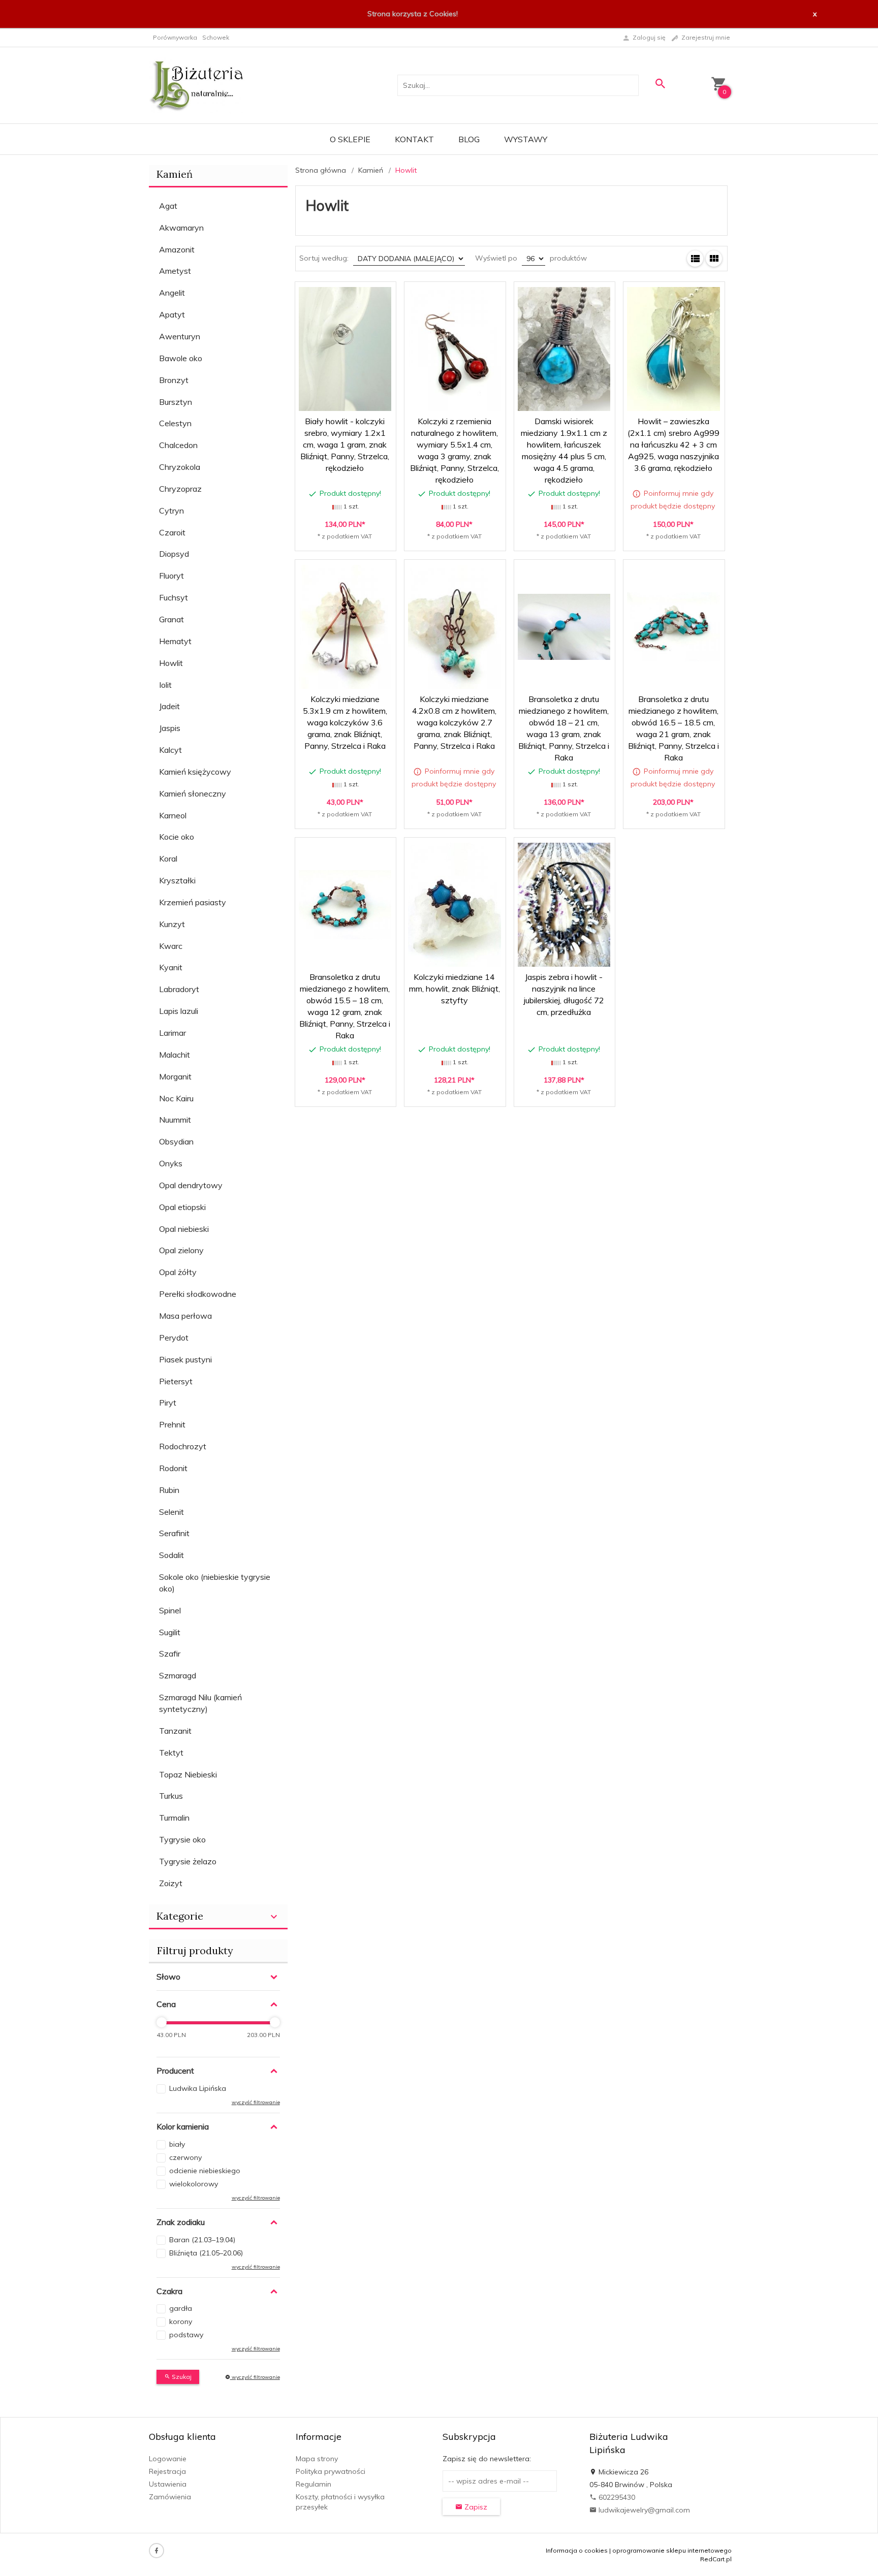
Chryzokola (180, 467)
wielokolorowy (194, 2184)
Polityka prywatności (331, 2471)
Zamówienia (170, 2497)
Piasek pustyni (185, 1359)
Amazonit (177, 249)
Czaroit (172, 532)
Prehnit (172, 1424)
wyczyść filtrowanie (255, 2377)
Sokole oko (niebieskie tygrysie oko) (215, 1583)
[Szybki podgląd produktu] (332, 295)
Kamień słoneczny (193, 793)
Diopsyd (174, 554)
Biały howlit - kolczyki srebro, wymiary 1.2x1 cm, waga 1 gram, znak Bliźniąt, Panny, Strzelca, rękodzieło (345, 444)
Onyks (171, 1163)
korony (181, 2321)
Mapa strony (317, 2459)
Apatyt (172, 314)
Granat (171, 619)
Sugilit (170, 1632)
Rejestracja (167, 2471)
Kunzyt (172, 924)
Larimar (173, 1033)
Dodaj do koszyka (348, 534)
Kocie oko (177, 837)
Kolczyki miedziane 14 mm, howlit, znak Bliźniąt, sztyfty (454, 989)
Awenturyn (180, 336)
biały (177, 2144)
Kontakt (414, 139)
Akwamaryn (181, 228)
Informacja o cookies (577, 2550)
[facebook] (156, 2551)
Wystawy (526, 139)
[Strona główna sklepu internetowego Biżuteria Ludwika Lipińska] (197, 84)
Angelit (172, 293)
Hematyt (175, 641)
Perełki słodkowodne (198, 1294)
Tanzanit (175, 1731)
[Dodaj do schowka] (356, 295)
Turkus (171, 1796)
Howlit (171, 663)
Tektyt (171, 1753)
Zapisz (475, 2507)
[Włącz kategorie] (274, 1917)
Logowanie (168, 2459)
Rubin (169, 1490)
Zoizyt (171, 1883)
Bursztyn (176, 402)
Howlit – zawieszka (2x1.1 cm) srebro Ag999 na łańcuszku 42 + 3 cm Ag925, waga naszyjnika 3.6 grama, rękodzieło (673, 444)
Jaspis (170, 728)
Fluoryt (171, 576)
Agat (168, 206)
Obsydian (176, 1141)
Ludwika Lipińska (198, 2088)
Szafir (170, 1653)
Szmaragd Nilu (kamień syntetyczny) (200, 1703)
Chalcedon (178, 445)
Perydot (174, 1338)
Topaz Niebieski (188, 1774)
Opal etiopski (182, 1207)
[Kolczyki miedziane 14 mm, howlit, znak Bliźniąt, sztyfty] (454, 904)
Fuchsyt (174, 597)
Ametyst (175, 271)
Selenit (171, 1512)
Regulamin (313, 2484)
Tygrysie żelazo (188, 1861)
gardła (181, 2308)
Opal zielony (181, 1250)
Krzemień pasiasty (193, 902)
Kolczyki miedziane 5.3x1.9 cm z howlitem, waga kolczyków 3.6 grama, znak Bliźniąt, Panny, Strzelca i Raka (345, 722)
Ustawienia (168, 2484)
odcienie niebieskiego (205, 2171)
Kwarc (171, 946)
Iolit (165, 685)
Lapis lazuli (179, 1011)
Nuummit (175, 1120)
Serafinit (174, 1533)
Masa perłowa (185, 1316)
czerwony (185, 2157)
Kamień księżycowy (195, 772)
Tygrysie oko (182, 1839)
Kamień (175, 174)
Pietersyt (176, 1381)
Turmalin (174, 1818)
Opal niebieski (184, 1229)
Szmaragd (178, 1675)
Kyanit (171, 967)
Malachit (175, 1055)
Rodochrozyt (183, 1446)
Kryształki (177, 880)
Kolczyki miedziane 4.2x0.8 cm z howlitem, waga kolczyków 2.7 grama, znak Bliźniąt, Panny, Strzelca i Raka (454, 722)
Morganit (175, 1076)
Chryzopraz (180, 489)
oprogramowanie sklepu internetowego (672, 2550)
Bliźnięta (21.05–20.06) (206, 2253)
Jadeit (169, 706)
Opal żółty (178, 1272)
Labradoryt (179, 989)
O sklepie (350, 139)
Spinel (170, 1610)
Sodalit (171, 1555)
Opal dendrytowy (191, 1185)
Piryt (168, 1403)
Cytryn (171, 511)
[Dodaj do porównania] (381, 295)
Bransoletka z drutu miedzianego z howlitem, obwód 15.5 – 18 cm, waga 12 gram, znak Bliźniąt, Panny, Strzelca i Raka (346, 1046)
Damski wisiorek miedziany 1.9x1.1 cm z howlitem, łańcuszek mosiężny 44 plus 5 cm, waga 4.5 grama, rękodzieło (565, 490)
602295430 (616, 2497)
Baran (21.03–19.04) (202, 2240)
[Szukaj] (660, 84)
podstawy (186, 2335)
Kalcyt (170, 750)
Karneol (173, 815)
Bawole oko (181, 358)
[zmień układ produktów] (695, 259)
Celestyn (175, 423)
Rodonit (173, 1468)
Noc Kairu (176, 1098)
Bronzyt (174, 380)
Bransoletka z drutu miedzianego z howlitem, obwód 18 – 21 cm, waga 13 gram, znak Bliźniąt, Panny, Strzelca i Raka (564, 768)
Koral (168, 858)
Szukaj (181, 2377)
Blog (469, 139)
